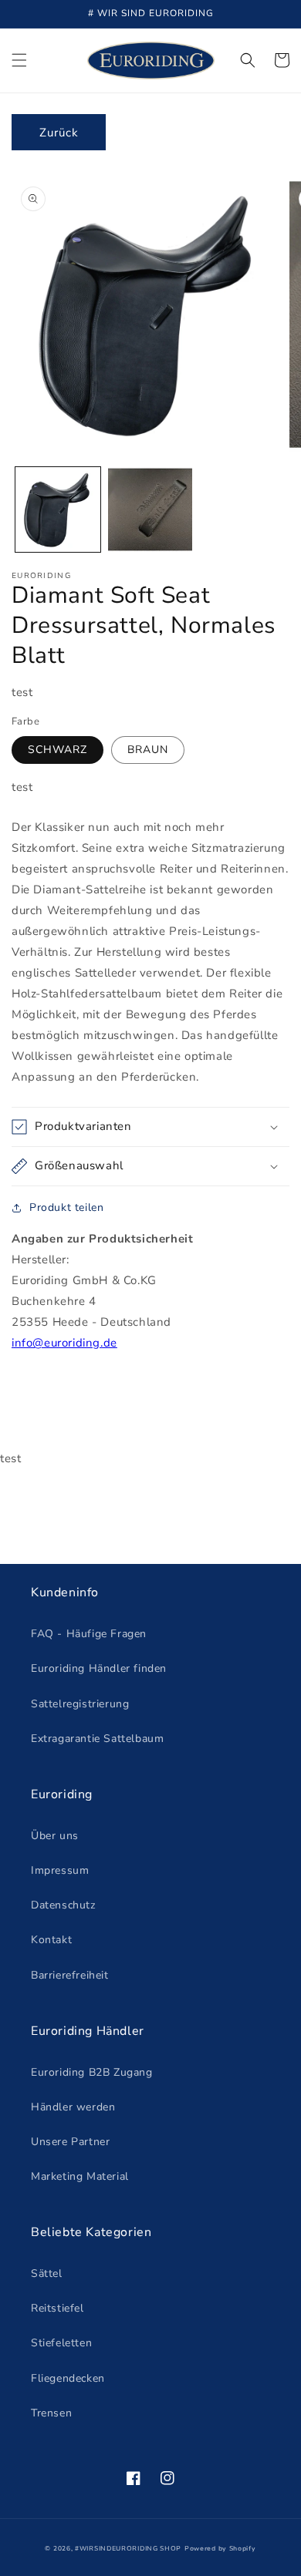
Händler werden (73, 2107)
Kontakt (51, 1940)
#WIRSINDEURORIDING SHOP (128, 2549)
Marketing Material (80, 2176)
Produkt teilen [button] (66, 1207)
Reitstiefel (57, 2308)
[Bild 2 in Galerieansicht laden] (150, 509)
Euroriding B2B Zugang (92, 2072)
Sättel (47, 2273)
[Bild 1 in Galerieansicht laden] (58, 509)
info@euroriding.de (64, 1343)
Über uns (55, 1836)
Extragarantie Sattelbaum (97, 1739)
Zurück (59, 133)
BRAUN (148, 750)
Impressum (60, 1870)
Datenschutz (63, 1905)
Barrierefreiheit (70, 1975)
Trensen (51, 2413)
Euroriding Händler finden (99, 1668)
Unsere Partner (70, 2142)
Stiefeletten (61, 2343)
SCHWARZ (57, 750)
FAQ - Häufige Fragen (89, 1634)
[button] (19, 60)
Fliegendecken (68, 2378)
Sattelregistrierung (80, 1704)
